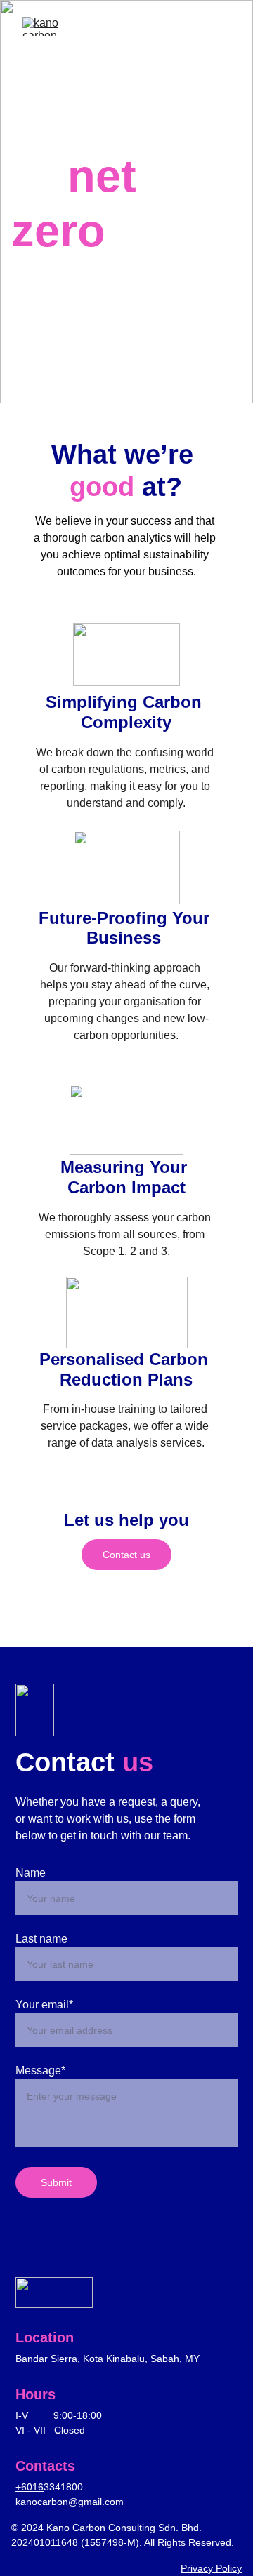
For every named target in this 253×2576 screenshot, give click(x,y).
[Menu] (222, 27)
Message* (40, 2071)
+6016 (30, 2487)
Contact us (126, 1555)
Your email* (44, 2005)
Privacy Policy (211, 2568)
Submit (56, 2182)
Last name (41, 1939)
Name (31, 1873)
